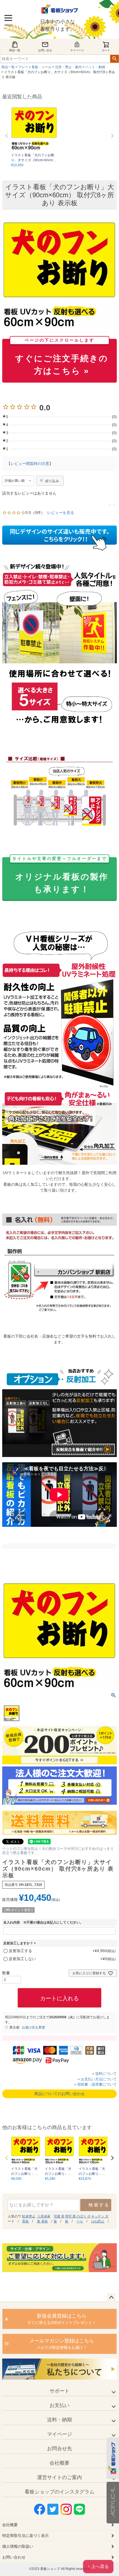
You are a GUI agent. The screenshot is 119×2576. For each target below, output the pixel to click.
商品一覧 (15, 50)
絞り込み (52, 481)
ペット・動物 (95, 67)
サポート (59, 2391)
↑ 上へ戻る (98, 2566)
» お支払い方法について (97, 2079)
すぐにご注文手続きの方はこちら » (62, 357)
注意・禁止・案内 (68, 67)
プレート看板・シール (35, 67)
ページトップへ (111, 2298)
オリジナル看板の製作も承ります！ (60, 875)
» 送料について (104, 2074)
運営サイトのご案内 (59, 2477)
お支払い (59, 2405)
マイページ (77, 50)
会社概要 (59, 2463)
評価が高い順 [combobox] (15, 481)
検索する (99, 2205)
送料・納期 (59, 2420)
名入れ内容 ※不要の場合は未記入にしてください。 (43, 1922)
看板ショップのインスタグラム (59, 2492)
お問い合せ (45, 50)
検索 (114, 59)
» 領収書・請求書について (95, 2084)
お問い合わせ (14, 2557)
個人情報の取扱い (18, 2546)
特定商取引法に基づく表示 (25, 2536)
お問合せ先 (59, 2449)
